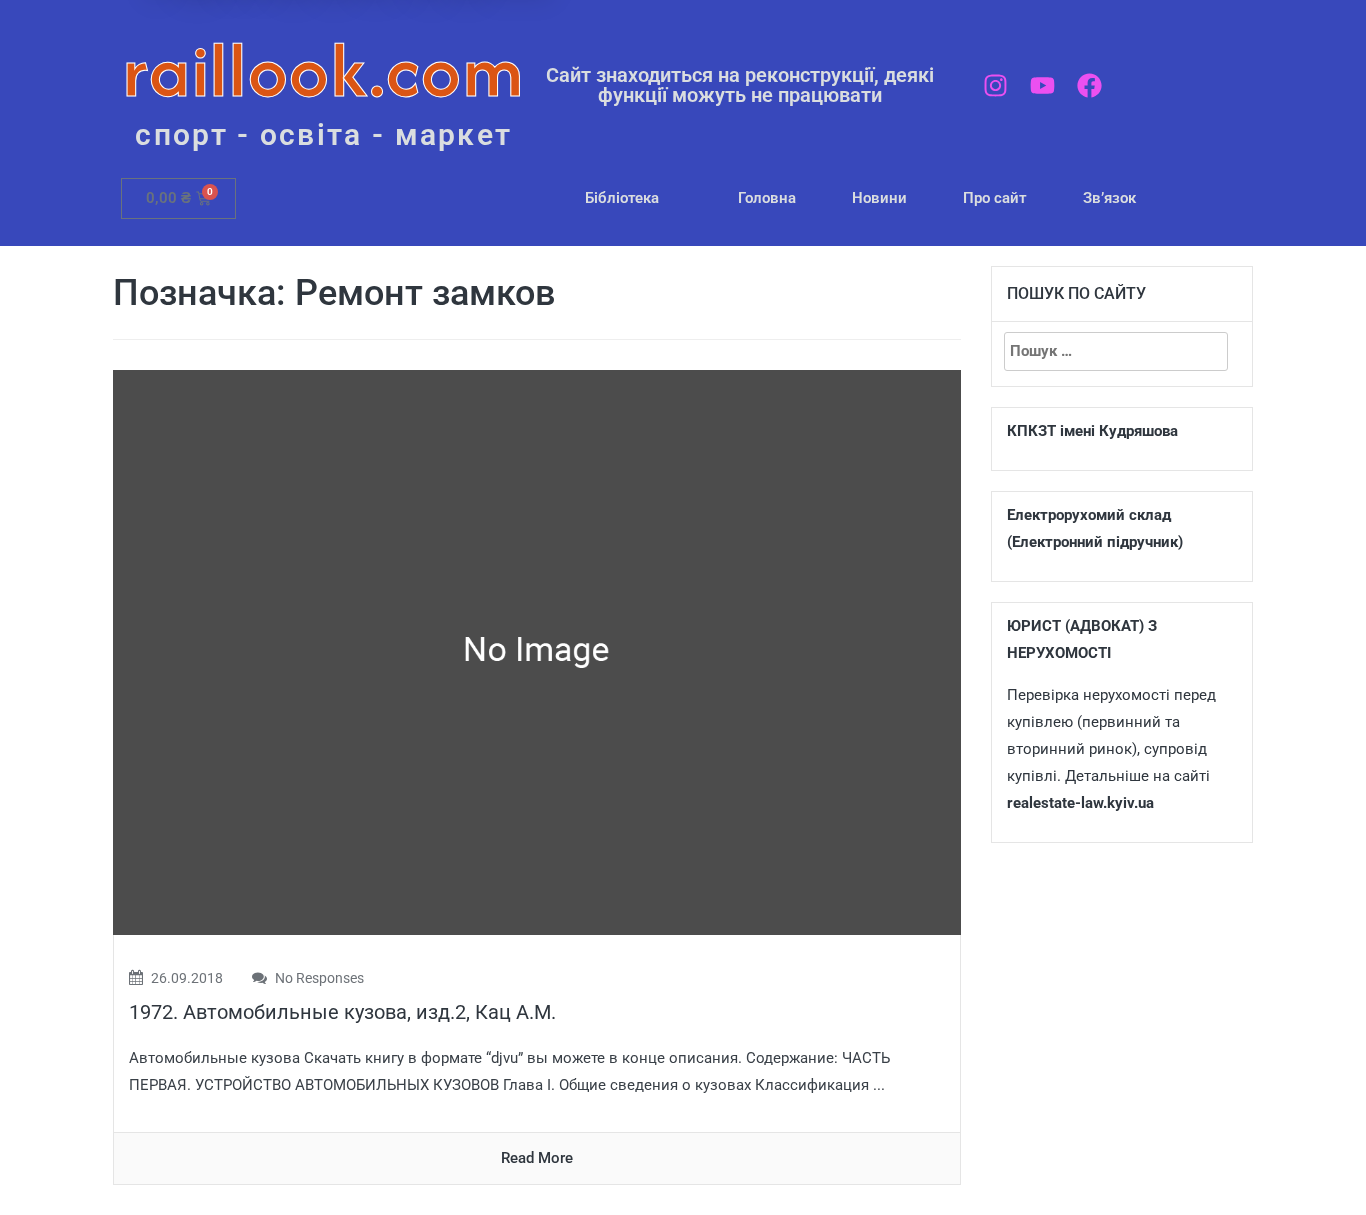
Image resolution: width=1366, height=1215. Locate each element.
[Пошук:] (1116, 351)
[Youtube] (1042, 85)
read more (537, 1158)
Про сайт (995, 198)
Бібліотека (622, 198)
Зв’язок (1109, 198)
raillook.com (323, 69)
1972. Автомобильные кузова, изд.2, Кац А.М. (342, 1012)
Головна (767, 198)
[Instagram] (995, 85)
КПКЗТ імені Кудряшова (1092, 431)
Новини (879, 198)
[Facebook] (1089, 85)
